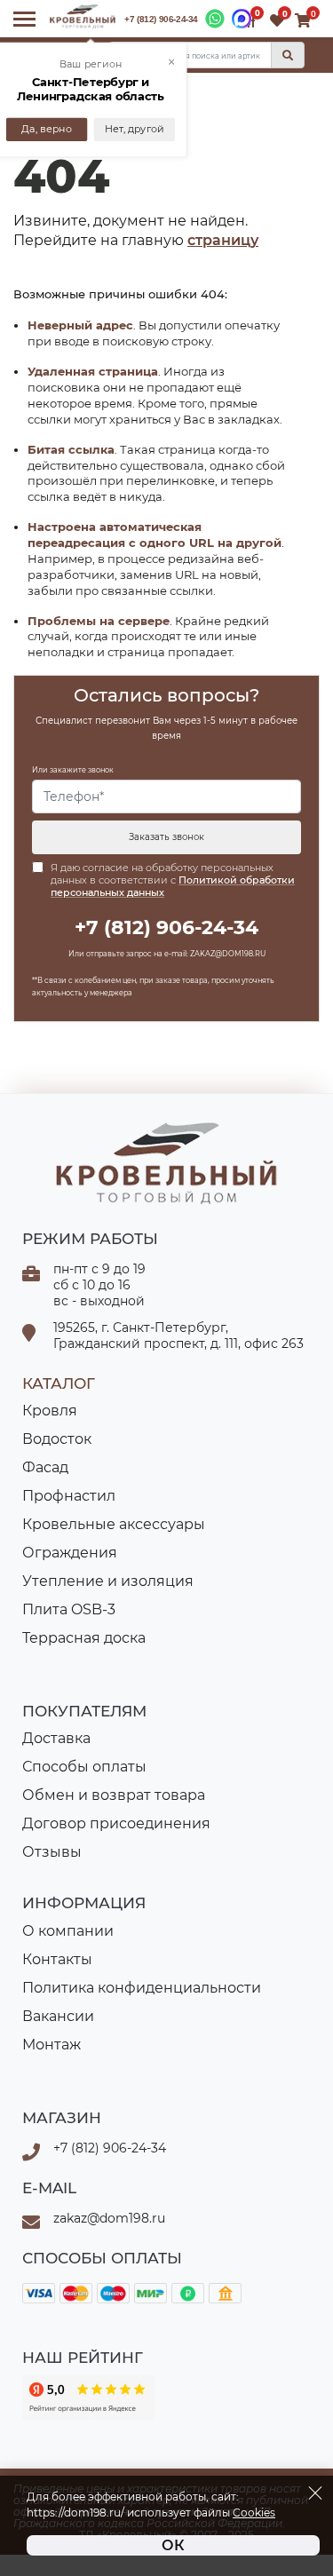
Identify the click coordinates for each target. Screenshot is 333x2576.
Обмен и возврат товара (114, 1795)
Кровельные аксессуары (114, 1524)
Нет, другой (135, 129)
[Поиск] (288, 55)
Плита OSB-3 (69, 1609)
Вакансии (58, 2016)
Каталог (59, 1383)
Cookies (254, 2513)
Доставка (56, 1738)
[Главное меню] (24, 19)
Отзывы (52, 1852)
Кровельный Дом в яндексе (89, 2398)
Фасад (45, 1467)
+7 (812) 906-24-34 (161, 19)
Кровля (50, 1411)
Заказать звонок (166, 837)
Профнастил (69, 1496)
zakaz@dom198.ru (109, 2218)
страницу (223, 240)
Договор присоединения (116, 1823)
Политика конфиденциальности (142, 1988)
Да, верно (47, 129)
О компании (68, 1931)
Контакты (57, 1959)
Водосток (57, 1439)
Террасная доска (84, 1638)
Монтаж (52, 2045)
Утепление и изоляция (108, 1581)
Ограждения (70, 1553)
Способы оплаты (84, 1767)
